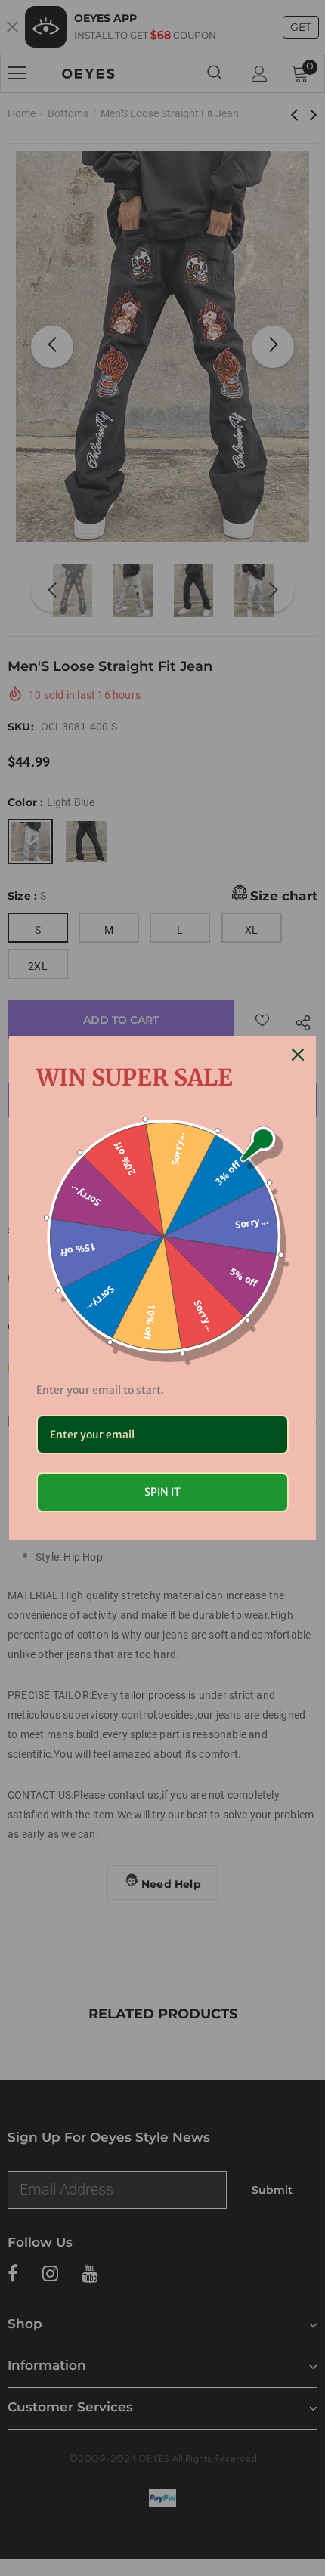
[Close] (298, 1055)
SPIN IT (162, 1492)
